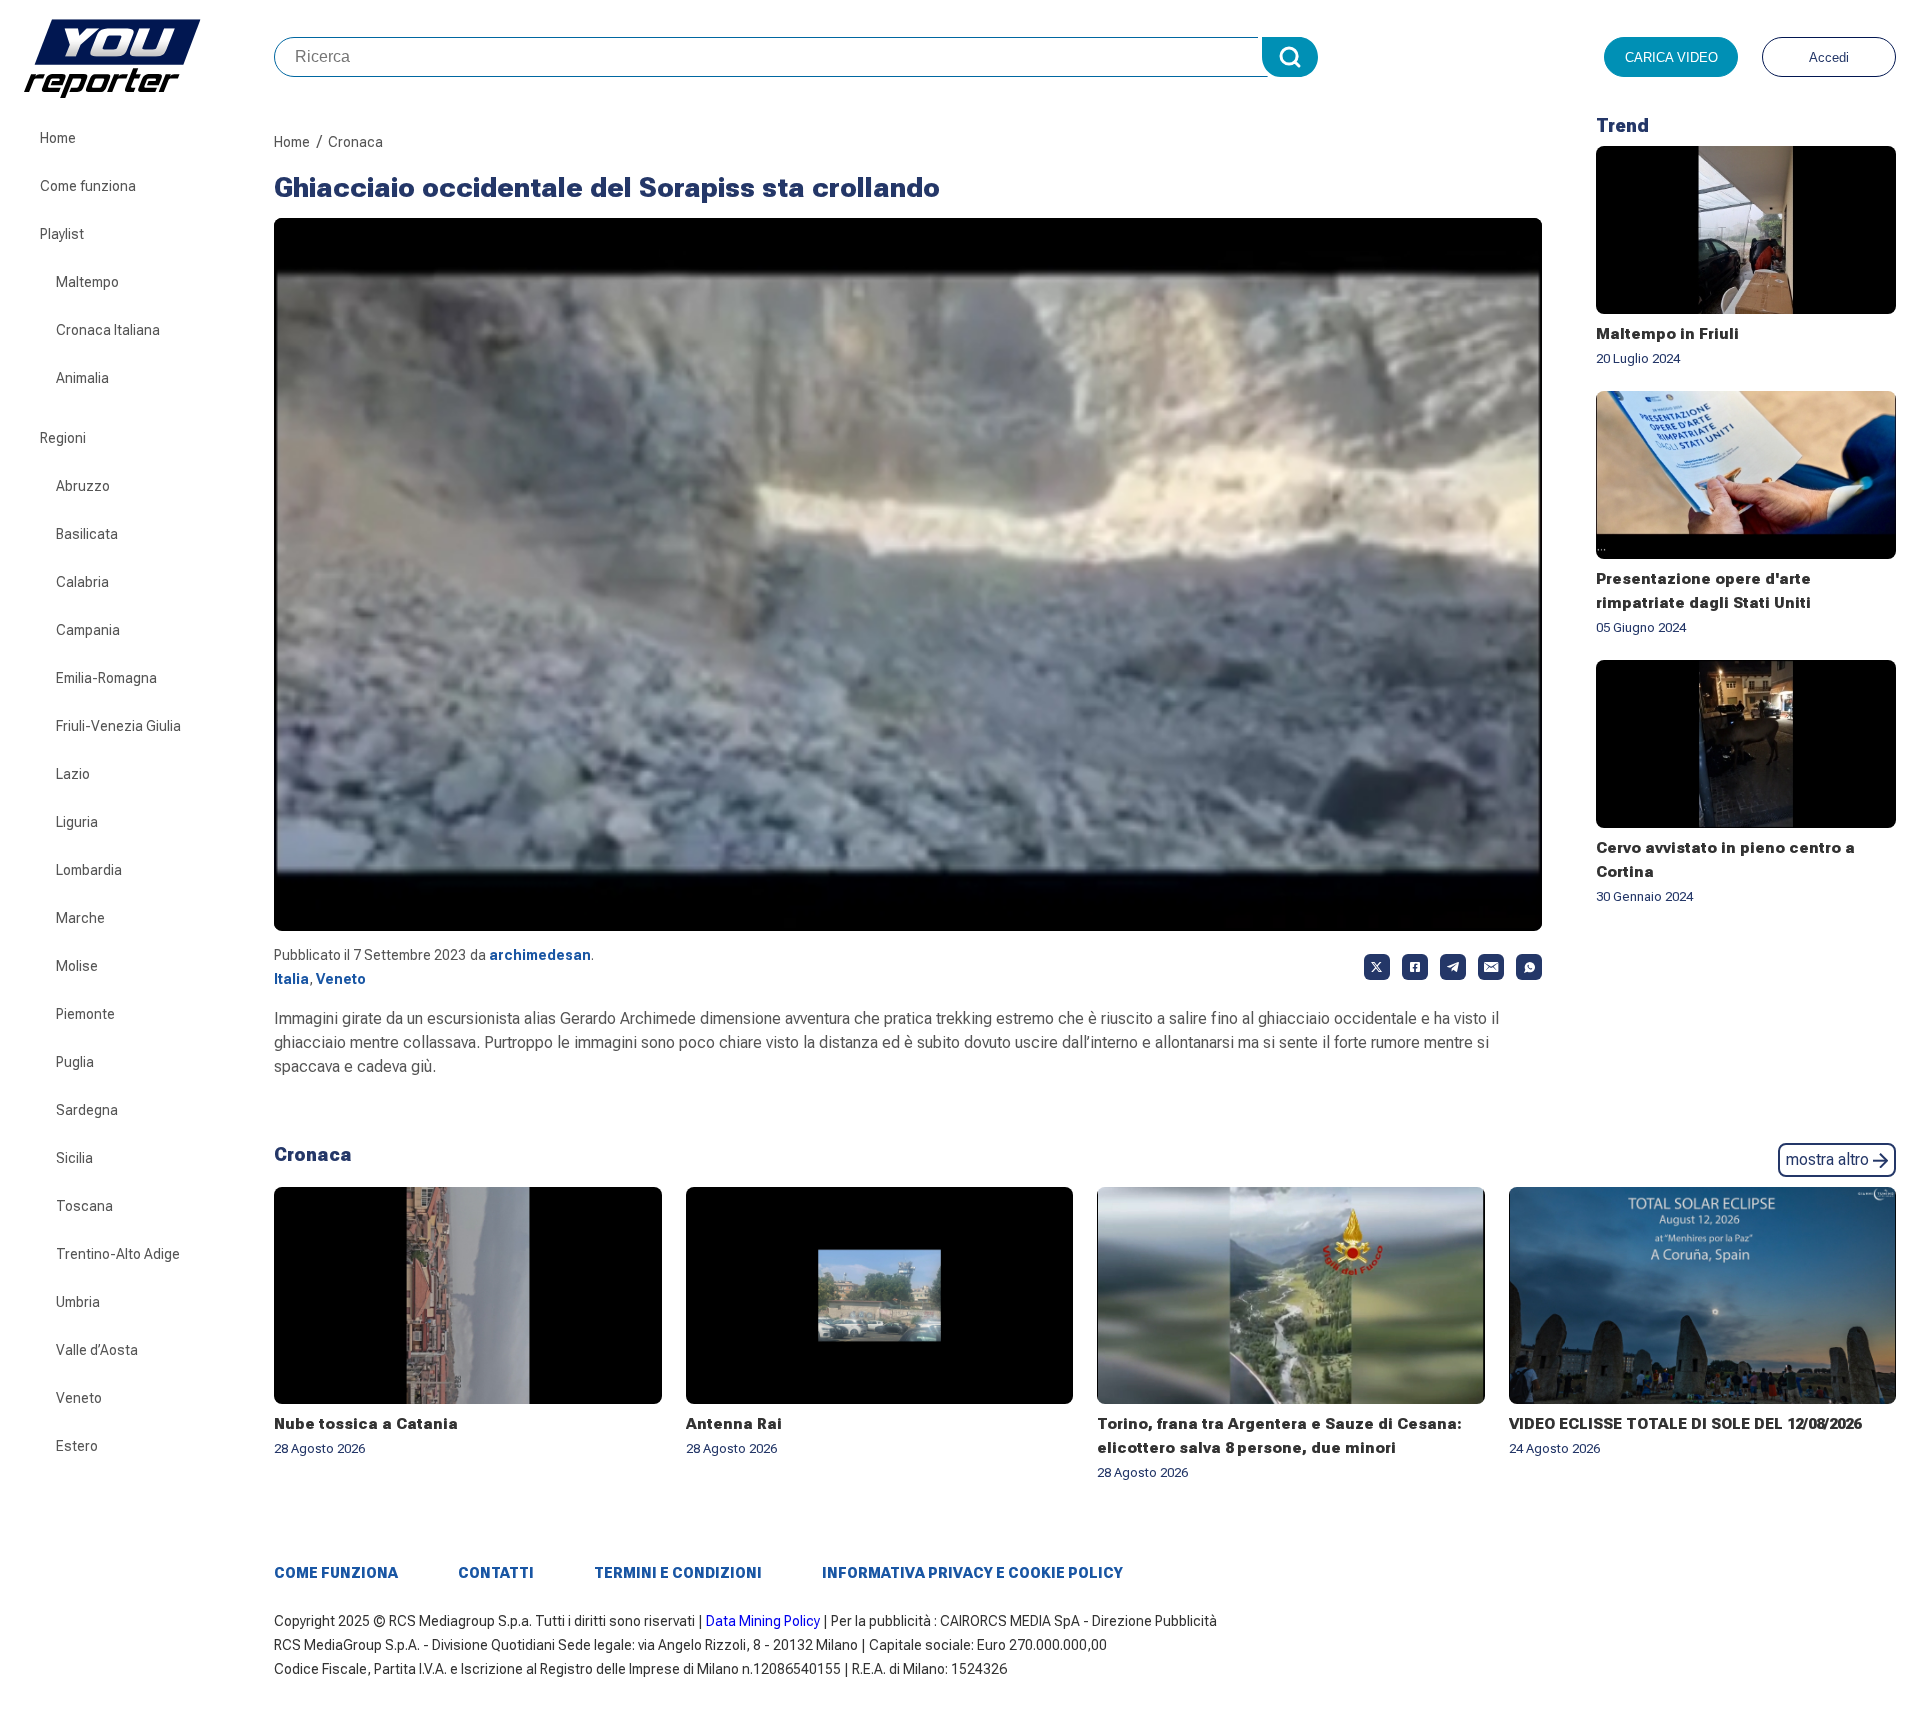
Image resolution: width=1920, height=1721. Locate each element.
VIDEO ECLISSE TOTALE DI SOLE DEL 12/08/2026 (1685, 1424)
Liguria (77, 822)
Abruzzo (83, 486)
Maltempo (87, 282)
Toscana (84, 1206)
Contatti (496, 1573)
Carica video (1671, 57)
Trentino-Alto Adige (118, 1254)
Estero (77, 1446)
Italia (291, 979)
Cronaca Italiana (108, 330)
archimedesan (540, 955)
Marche (80, 918)
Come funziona (88, 186)
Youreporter (149, 57)
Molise (77, 966)
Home (58, 138)
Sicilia (74, 1158)
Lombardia (89, 870)
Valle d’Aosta (97, 1350)
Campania (88, 630)
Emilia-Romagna (106, 678)
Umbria (78, 1302)
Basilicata (87, 534)
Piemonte (85, 1014)
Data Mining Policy (763, 1621)
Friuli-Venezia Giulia (118, 726)
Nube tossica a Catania (366, 1424)
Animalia (82, 378)
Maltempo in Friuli (1667, 334)
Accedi (1829, 57)
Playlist (62, 234)
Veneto (79, 1398)
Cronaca (355, 142)
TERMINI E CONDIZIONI (678, 1573)
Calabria (82, 582)
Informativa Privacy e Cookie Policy (972, 1573)
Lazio (73, 774)
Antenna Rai (734, 1424)
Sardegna (87, 1110)
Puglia (75, 1062)
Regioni (63, 438)
